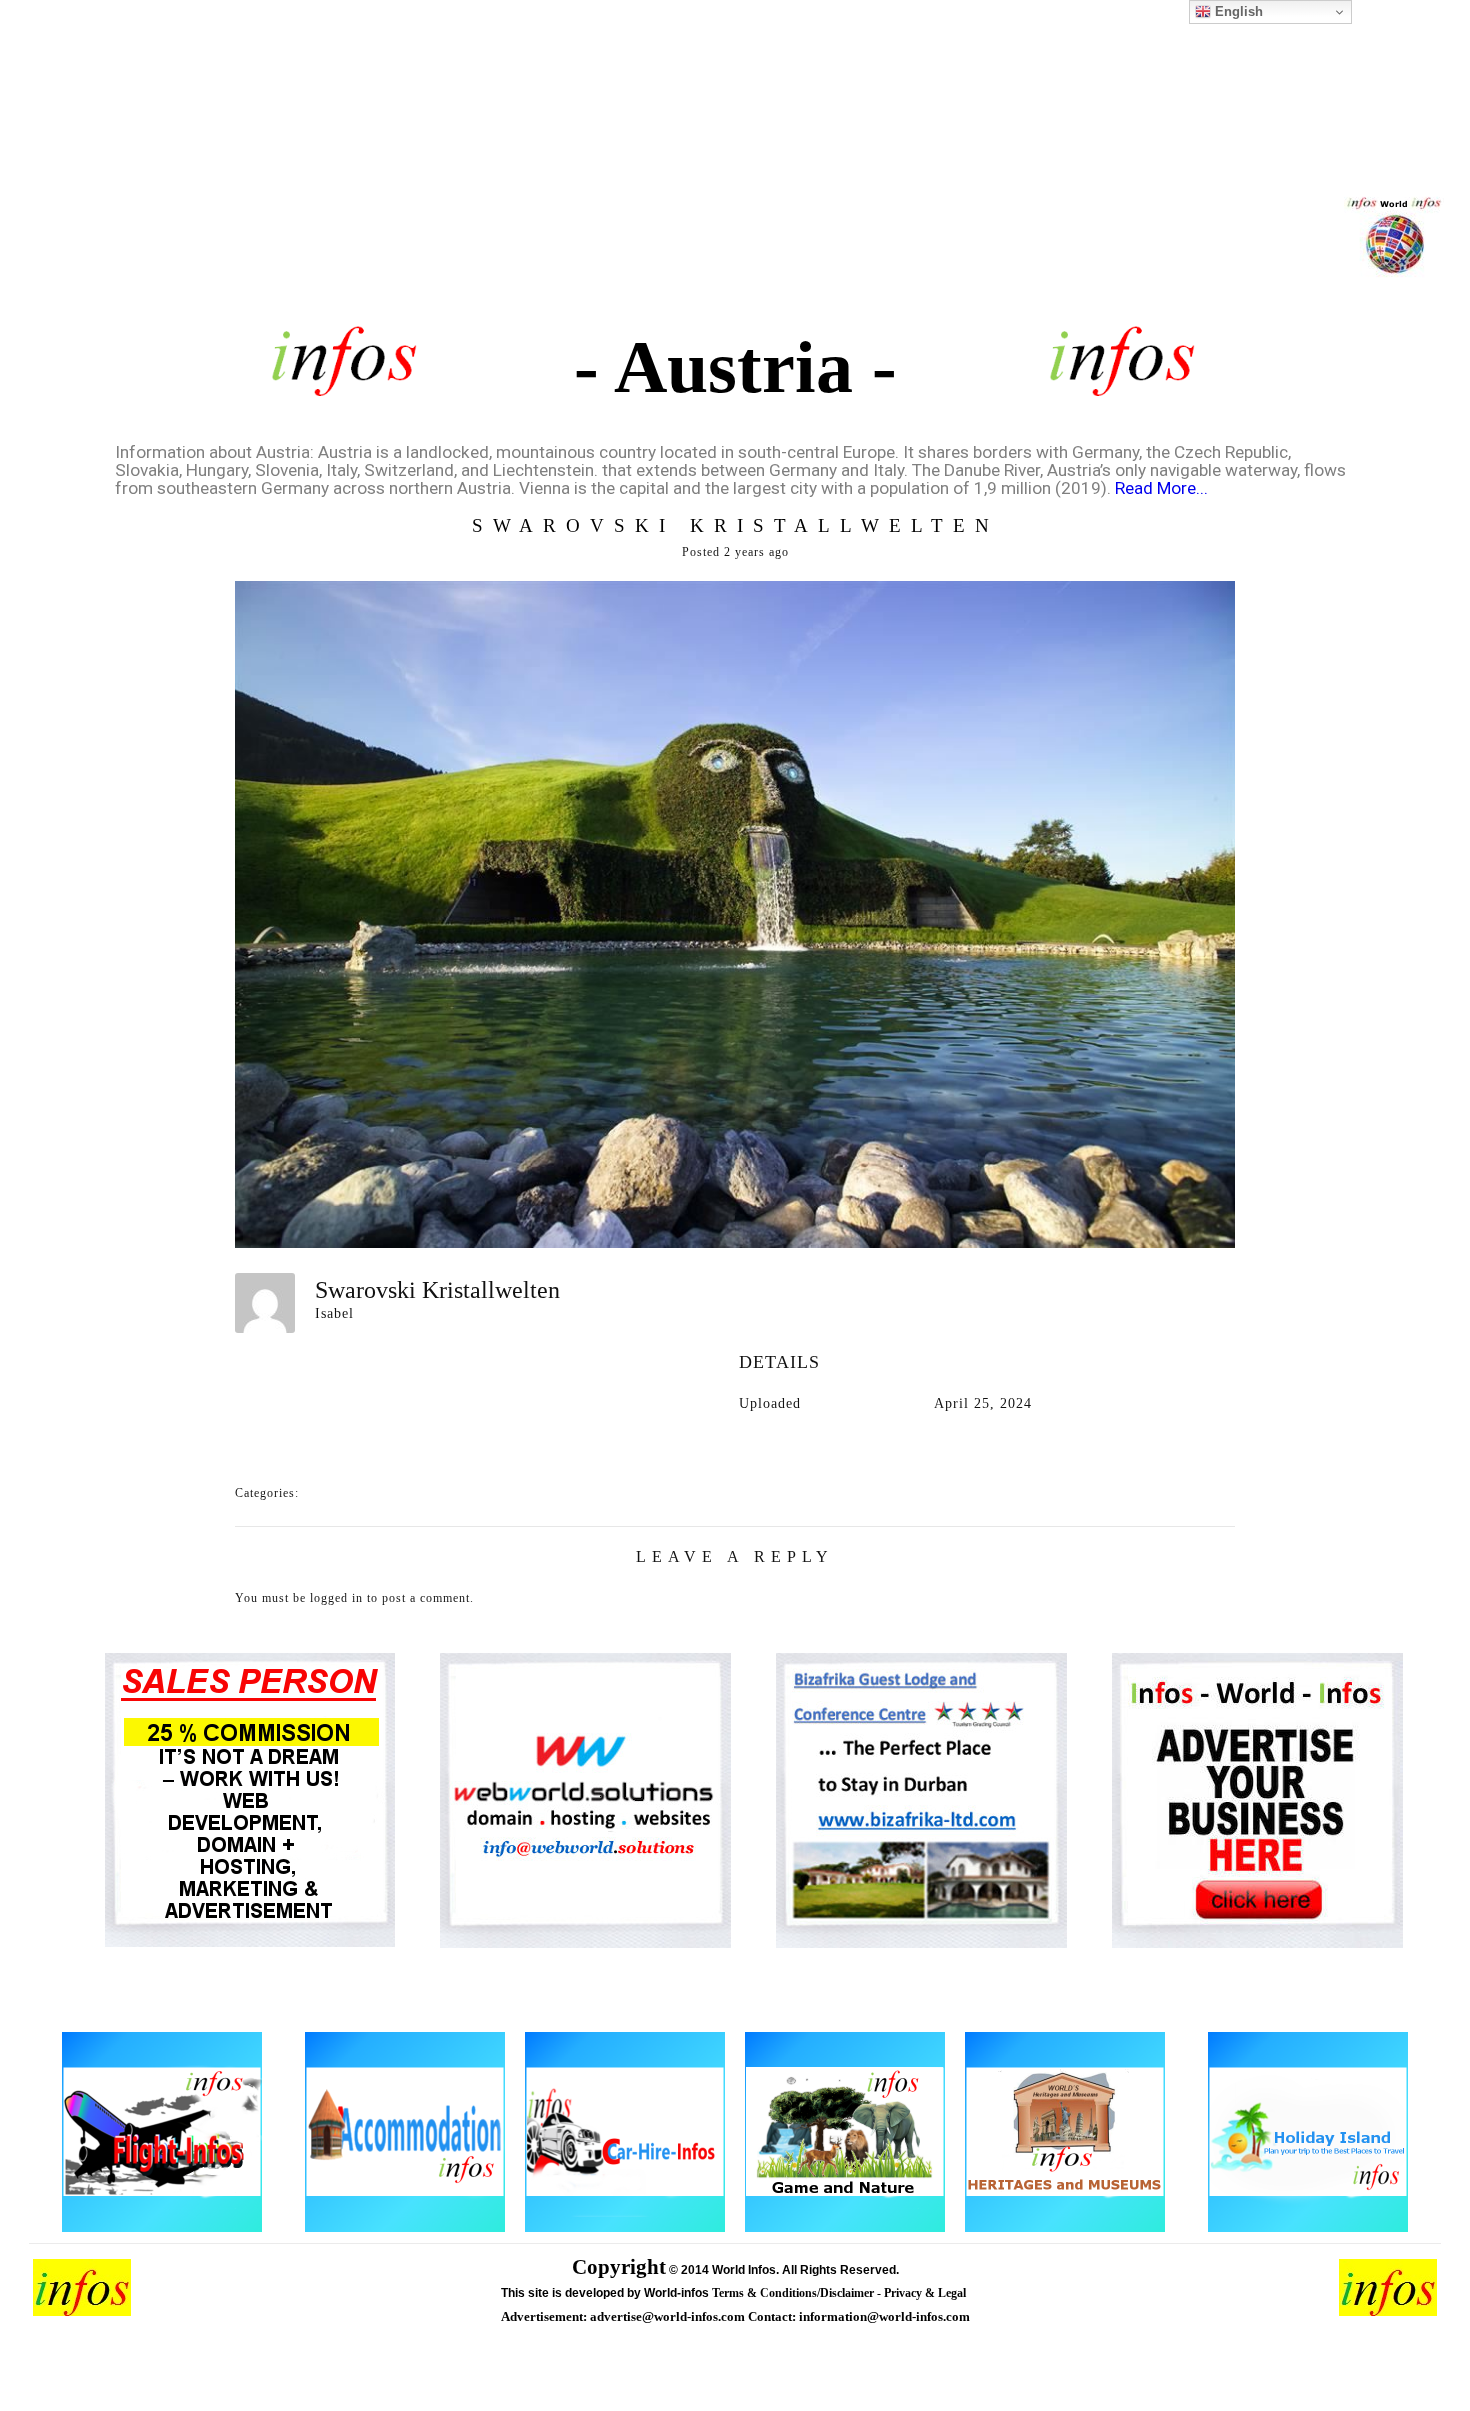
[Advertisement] (735, 170)
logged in (336, 1598)
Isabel (334, 1313)
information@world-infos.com (884, 2316)
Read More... (1161, 488)
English (1237, 11)
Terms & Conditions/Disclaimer (794, 2293)
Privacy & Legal (926, 2293)
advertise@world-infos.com (669, 2316)
